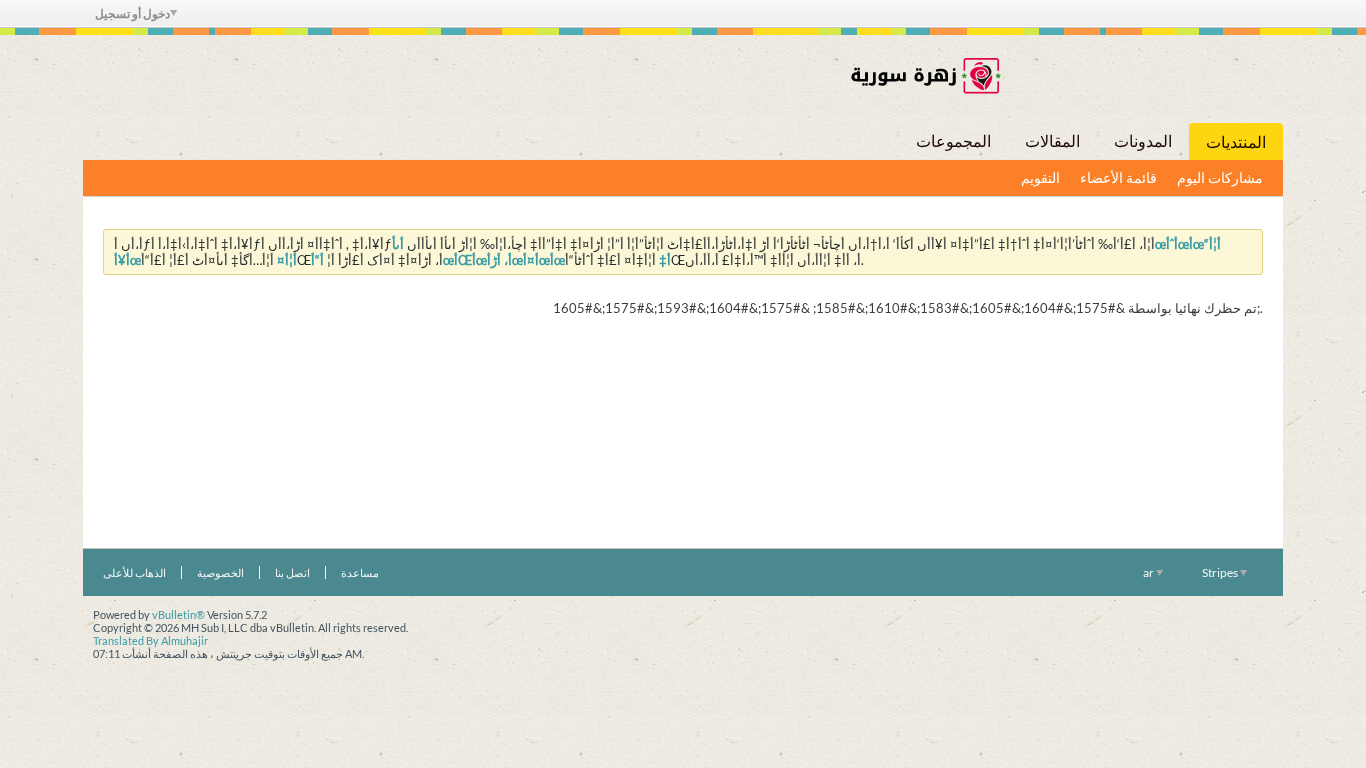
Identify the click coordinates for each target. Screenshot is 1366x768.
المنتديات (1236, 141)
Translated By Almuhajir (150, 640)
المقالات (1052, 140)
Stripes (1221, 572)
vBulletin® (178, 614)
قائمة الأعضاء (1118, 177)
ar (1149, 572)
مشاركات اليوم (1220, 177)
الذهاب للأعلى (134, 572)
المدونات (1143, 140)
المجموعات (953, 140)
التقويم (1040, 177)
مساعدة (360, 572)
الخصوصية (220, 572)
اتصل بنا (292, 572)
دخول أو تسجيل (132, 13)
